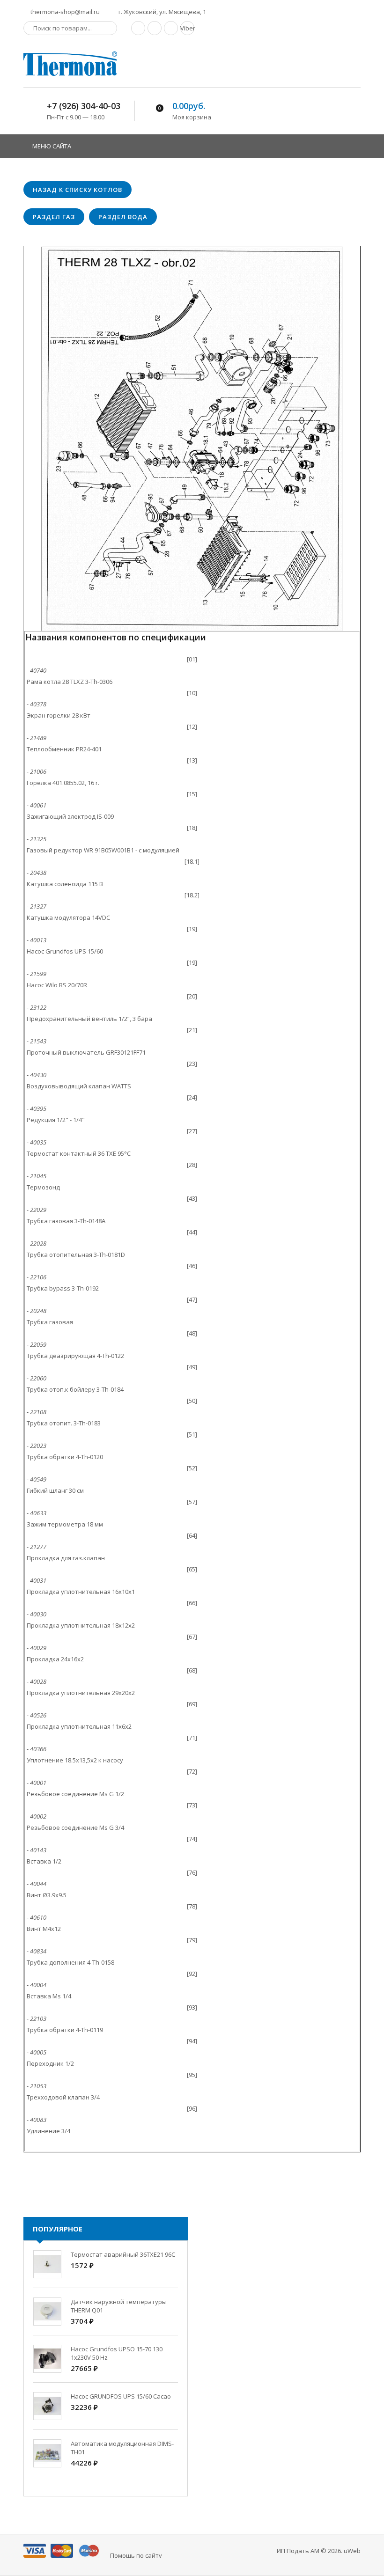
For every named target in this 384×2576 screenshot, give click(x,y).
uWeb (352, 2551)
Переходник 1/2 (50, 2063)
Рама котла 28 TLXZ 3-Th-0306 (70, 682)
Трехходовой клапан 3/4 (63, 2097)
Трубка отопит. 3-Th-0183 (64, 1423)
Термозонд (43, 1187)
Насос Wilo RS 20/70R (57, 985)
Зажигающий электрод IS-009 (70, 816)
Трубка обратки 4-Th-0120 (65, 1457)
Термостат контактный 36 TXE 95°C (79, 1153)
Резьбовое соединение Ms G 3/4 (75, 1827)
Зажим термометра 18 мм (65, 1524)
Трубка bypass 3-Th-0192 (63, 1288)
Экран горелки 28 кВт (59, 715)
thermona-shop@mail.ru (64, 12)
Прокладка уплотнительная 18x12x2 (81, 1625)
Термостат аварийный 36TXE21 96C (123, 2254)
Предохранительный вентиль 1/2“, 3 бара (89, 1019)
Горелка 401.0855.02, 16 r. (63, 783)
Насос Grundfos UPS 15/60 (65, 951)
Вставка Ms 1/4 (49, 1996)
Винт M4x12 (44, 1929)
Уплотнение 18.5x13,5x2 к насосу (75, 1760)
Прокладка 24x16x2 (55, 1659)
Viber (187, 28)
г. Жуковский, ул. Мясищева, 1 (162, 12)
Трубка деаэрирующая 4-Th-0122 (75, 1356)
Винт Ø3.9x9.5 (47, 1895)
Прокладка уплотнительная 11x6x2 (79, 1726)
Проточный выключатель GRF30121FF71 (86, 1052)
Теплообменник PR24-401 (64, 749)
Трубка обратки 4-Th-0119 (65, 2030)
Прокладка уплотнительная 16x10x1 (81, 1592)
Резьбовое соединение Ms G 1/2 (75, 1794)
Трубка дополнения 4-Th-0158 (70, 1962)
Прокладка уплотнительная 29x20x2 (81, 1693)
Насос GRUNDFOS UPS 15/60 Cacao (121, 2396)
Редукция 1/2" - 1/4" (56, 1120)
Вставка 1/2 (44, 1861)
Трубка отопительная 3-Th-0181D (76, 1255)
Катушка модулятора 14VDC (68, 917)
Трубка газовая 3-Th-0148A (66, 1221)
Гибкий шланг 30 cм (55, 1490)
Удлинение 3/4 (48, 2131)
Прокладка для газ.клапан (66, 1558)
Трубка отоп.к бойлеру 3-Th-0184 (75, 1389)
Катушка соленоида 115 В (65, 884)
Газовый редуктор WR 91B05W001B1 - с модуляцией (103, 850)
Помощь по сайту (136, 2555)
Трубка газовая (50, 1322)
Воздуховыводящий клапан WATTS (79, 1086)
